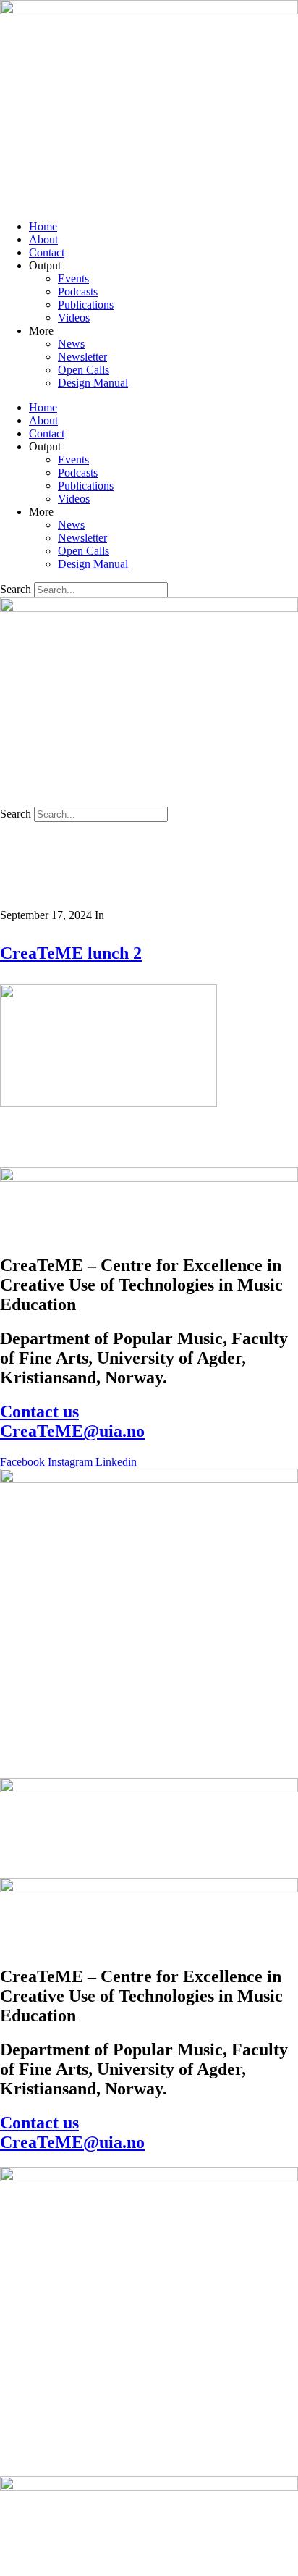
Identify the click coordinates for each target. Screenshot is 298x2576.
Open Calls (84, 370)
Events (73, 278)
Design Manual (93, 383)
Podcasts (78, 291)
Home (43, 226)
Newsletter (82, 357)
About (43, 239)
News (71, 344)
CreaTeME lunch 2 (71, 953)
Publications (86, 305)
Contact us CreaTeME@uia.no (72, 1421)
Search (16, 589)
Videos (74, 318)
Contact (47, 252)
